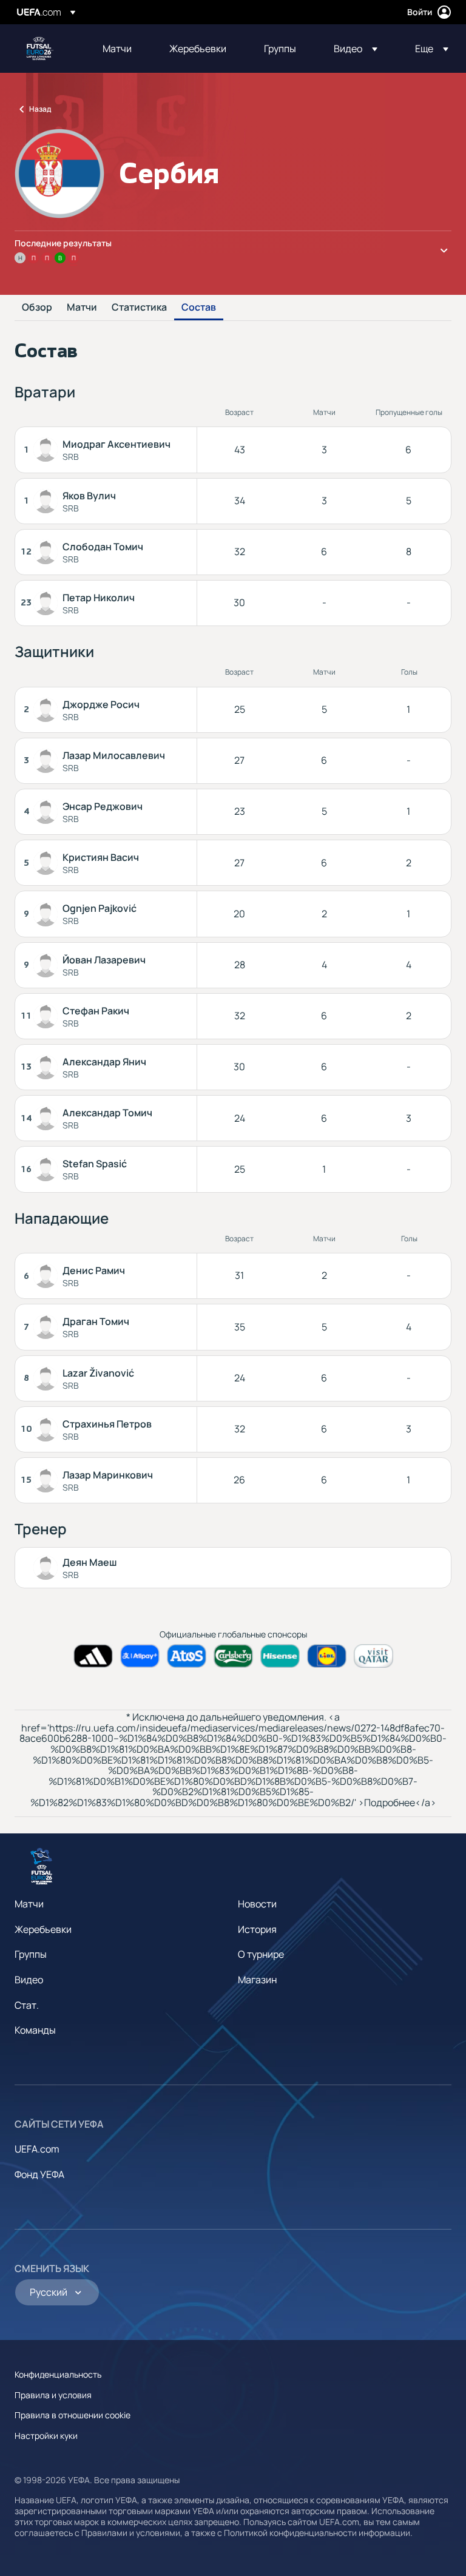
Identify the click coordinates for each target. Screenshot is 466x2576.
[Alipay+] (140, 1656)
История (257, 1929)
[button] (356, 49)
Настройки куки (46, 2436)
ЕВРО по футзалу (40, 49)
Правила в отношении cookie (73, 2415)
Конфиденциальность (58, 2374)
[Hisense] (280, 1656)
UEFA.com (37, 2149)
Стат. (27, 2005)
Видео (29, 1980)
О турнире (261, 1954)
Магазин (257, 1980)
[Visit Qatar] (373, 1656)
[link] (117, 49)
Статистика (139, 308)
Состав (199, 308)
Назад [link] (40, 109)
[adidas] (93, 1656)
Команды (35, 2030)
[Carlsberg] (233, 1656)
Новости (257, 1904)
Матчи (82, 308)
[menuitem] (121, 49)
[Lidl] (327, 1656)
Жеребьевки (43, 1929)
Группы (31, 1954)
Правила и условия (53, 2395)
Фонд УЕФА (39, 2174)
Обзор (37, 308)
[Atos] (187, 1656)
